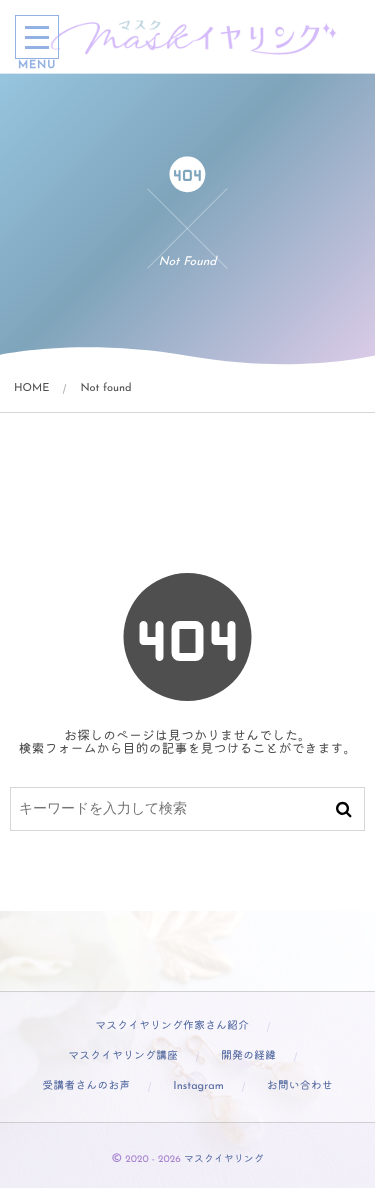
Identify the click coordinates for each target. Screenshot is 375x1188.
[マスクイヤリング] (195, 37)
